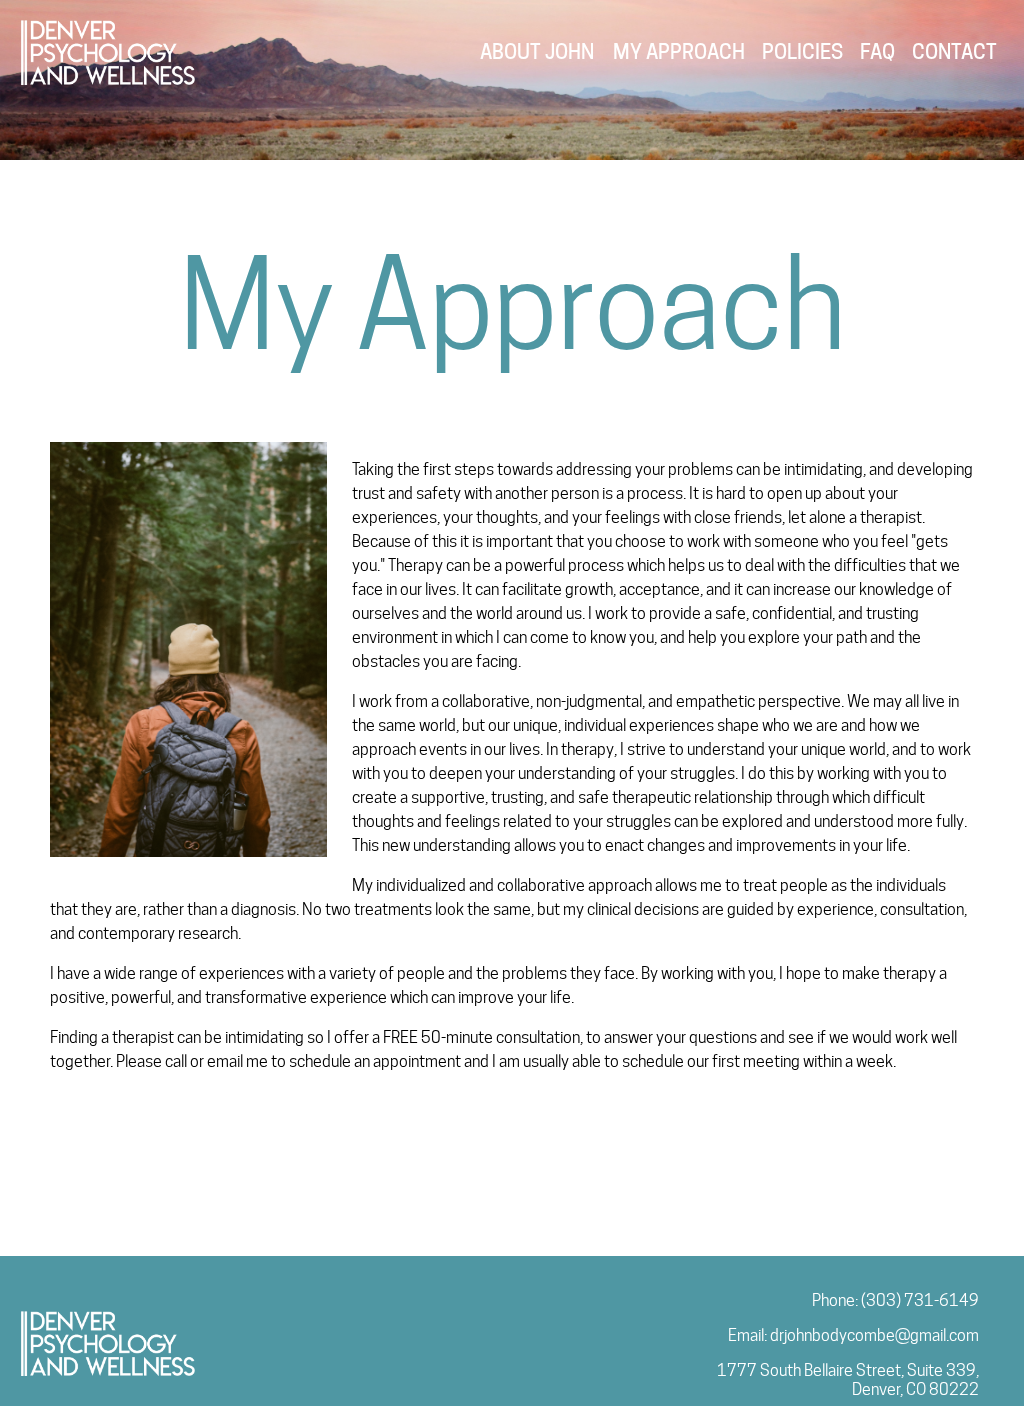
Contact (954, 52)
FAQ (877, 52)
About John (537, 52)
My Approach (679, 52)
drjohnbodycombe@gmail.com (874, 1335)
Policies (802, 52)
